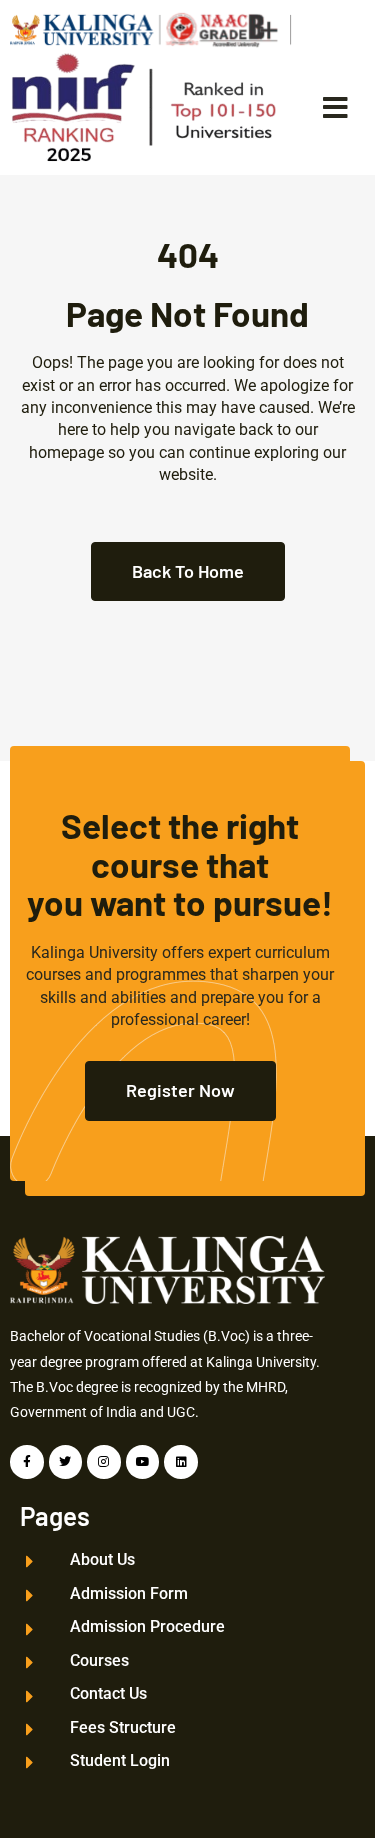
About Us (102, 1560)
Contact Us (108, 1694)
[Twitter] (66, 1462)
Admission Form (129, 1594)
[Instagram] (104, 1462)
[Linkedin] (181, 1462)
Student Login (120, 1761)
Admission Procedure (147, 1627)
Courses (99, 1661)
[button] (335, 108)
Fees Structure (123, 1728)
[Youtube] (143, 1462)
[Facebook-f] (27, 1462)
